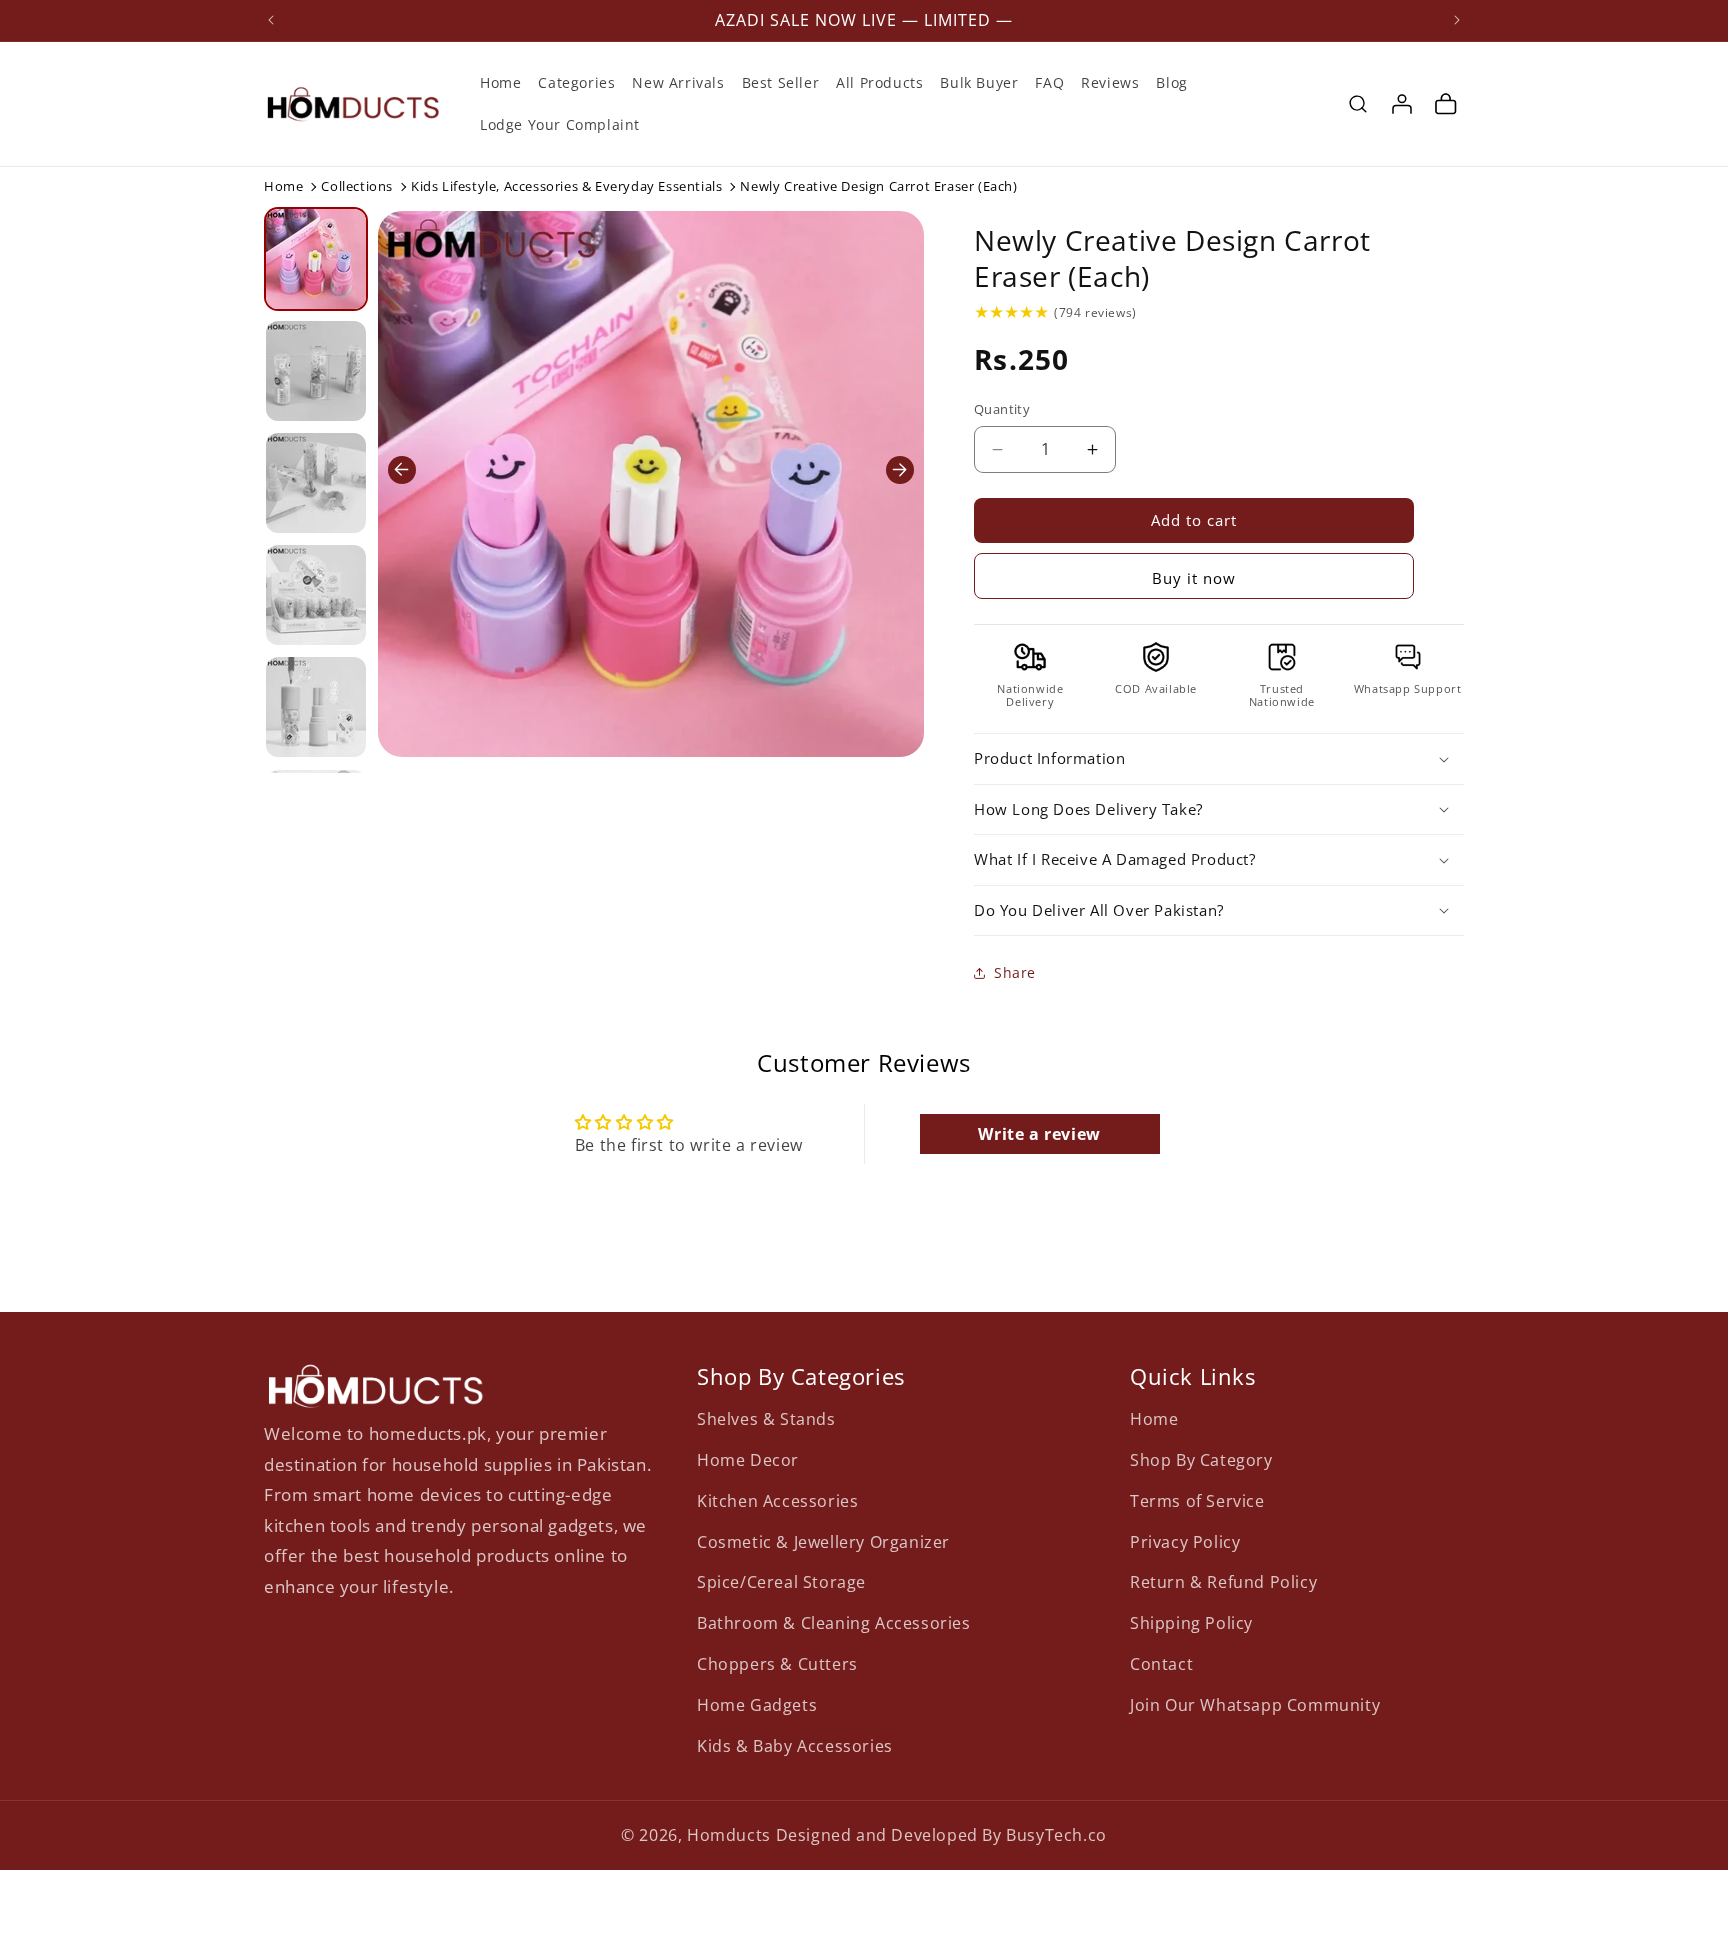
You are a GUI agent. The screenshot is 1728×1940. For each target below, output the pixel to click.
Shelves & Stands (766, 1419)
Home (283, 186)
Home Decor (748, 1460)
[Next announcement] (1457, 20)
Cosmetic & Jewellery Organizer (823, 1542)
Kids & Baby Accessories (795, 1746)
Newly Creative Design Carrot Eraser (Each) (1172, 258)
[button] (1358, 104)
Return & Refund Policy (1223, 1582)
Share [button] (1015, 972)
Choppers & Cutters (777, 1664)
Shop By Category (1201, 1460)
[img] (1011, 312)
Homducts (729, 1835)
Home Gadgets (757, 1705)
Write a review (1039, 1134)
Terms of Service (1197, 1501)
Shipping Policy (1191, 1623)
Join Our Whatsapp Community (1255, 1705)
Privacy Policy (1185, 1542)
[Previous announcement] (271, 20)
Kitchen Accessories (777, 1501)
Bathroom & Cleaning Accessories (834, 1623)
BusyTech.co (1056, 1835)
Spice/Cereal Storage (781, 1582)
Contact (1161, 1664)
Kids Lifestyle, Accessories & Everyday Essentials (566, 186)
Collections (357, 186)
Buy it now (1194, 578)
